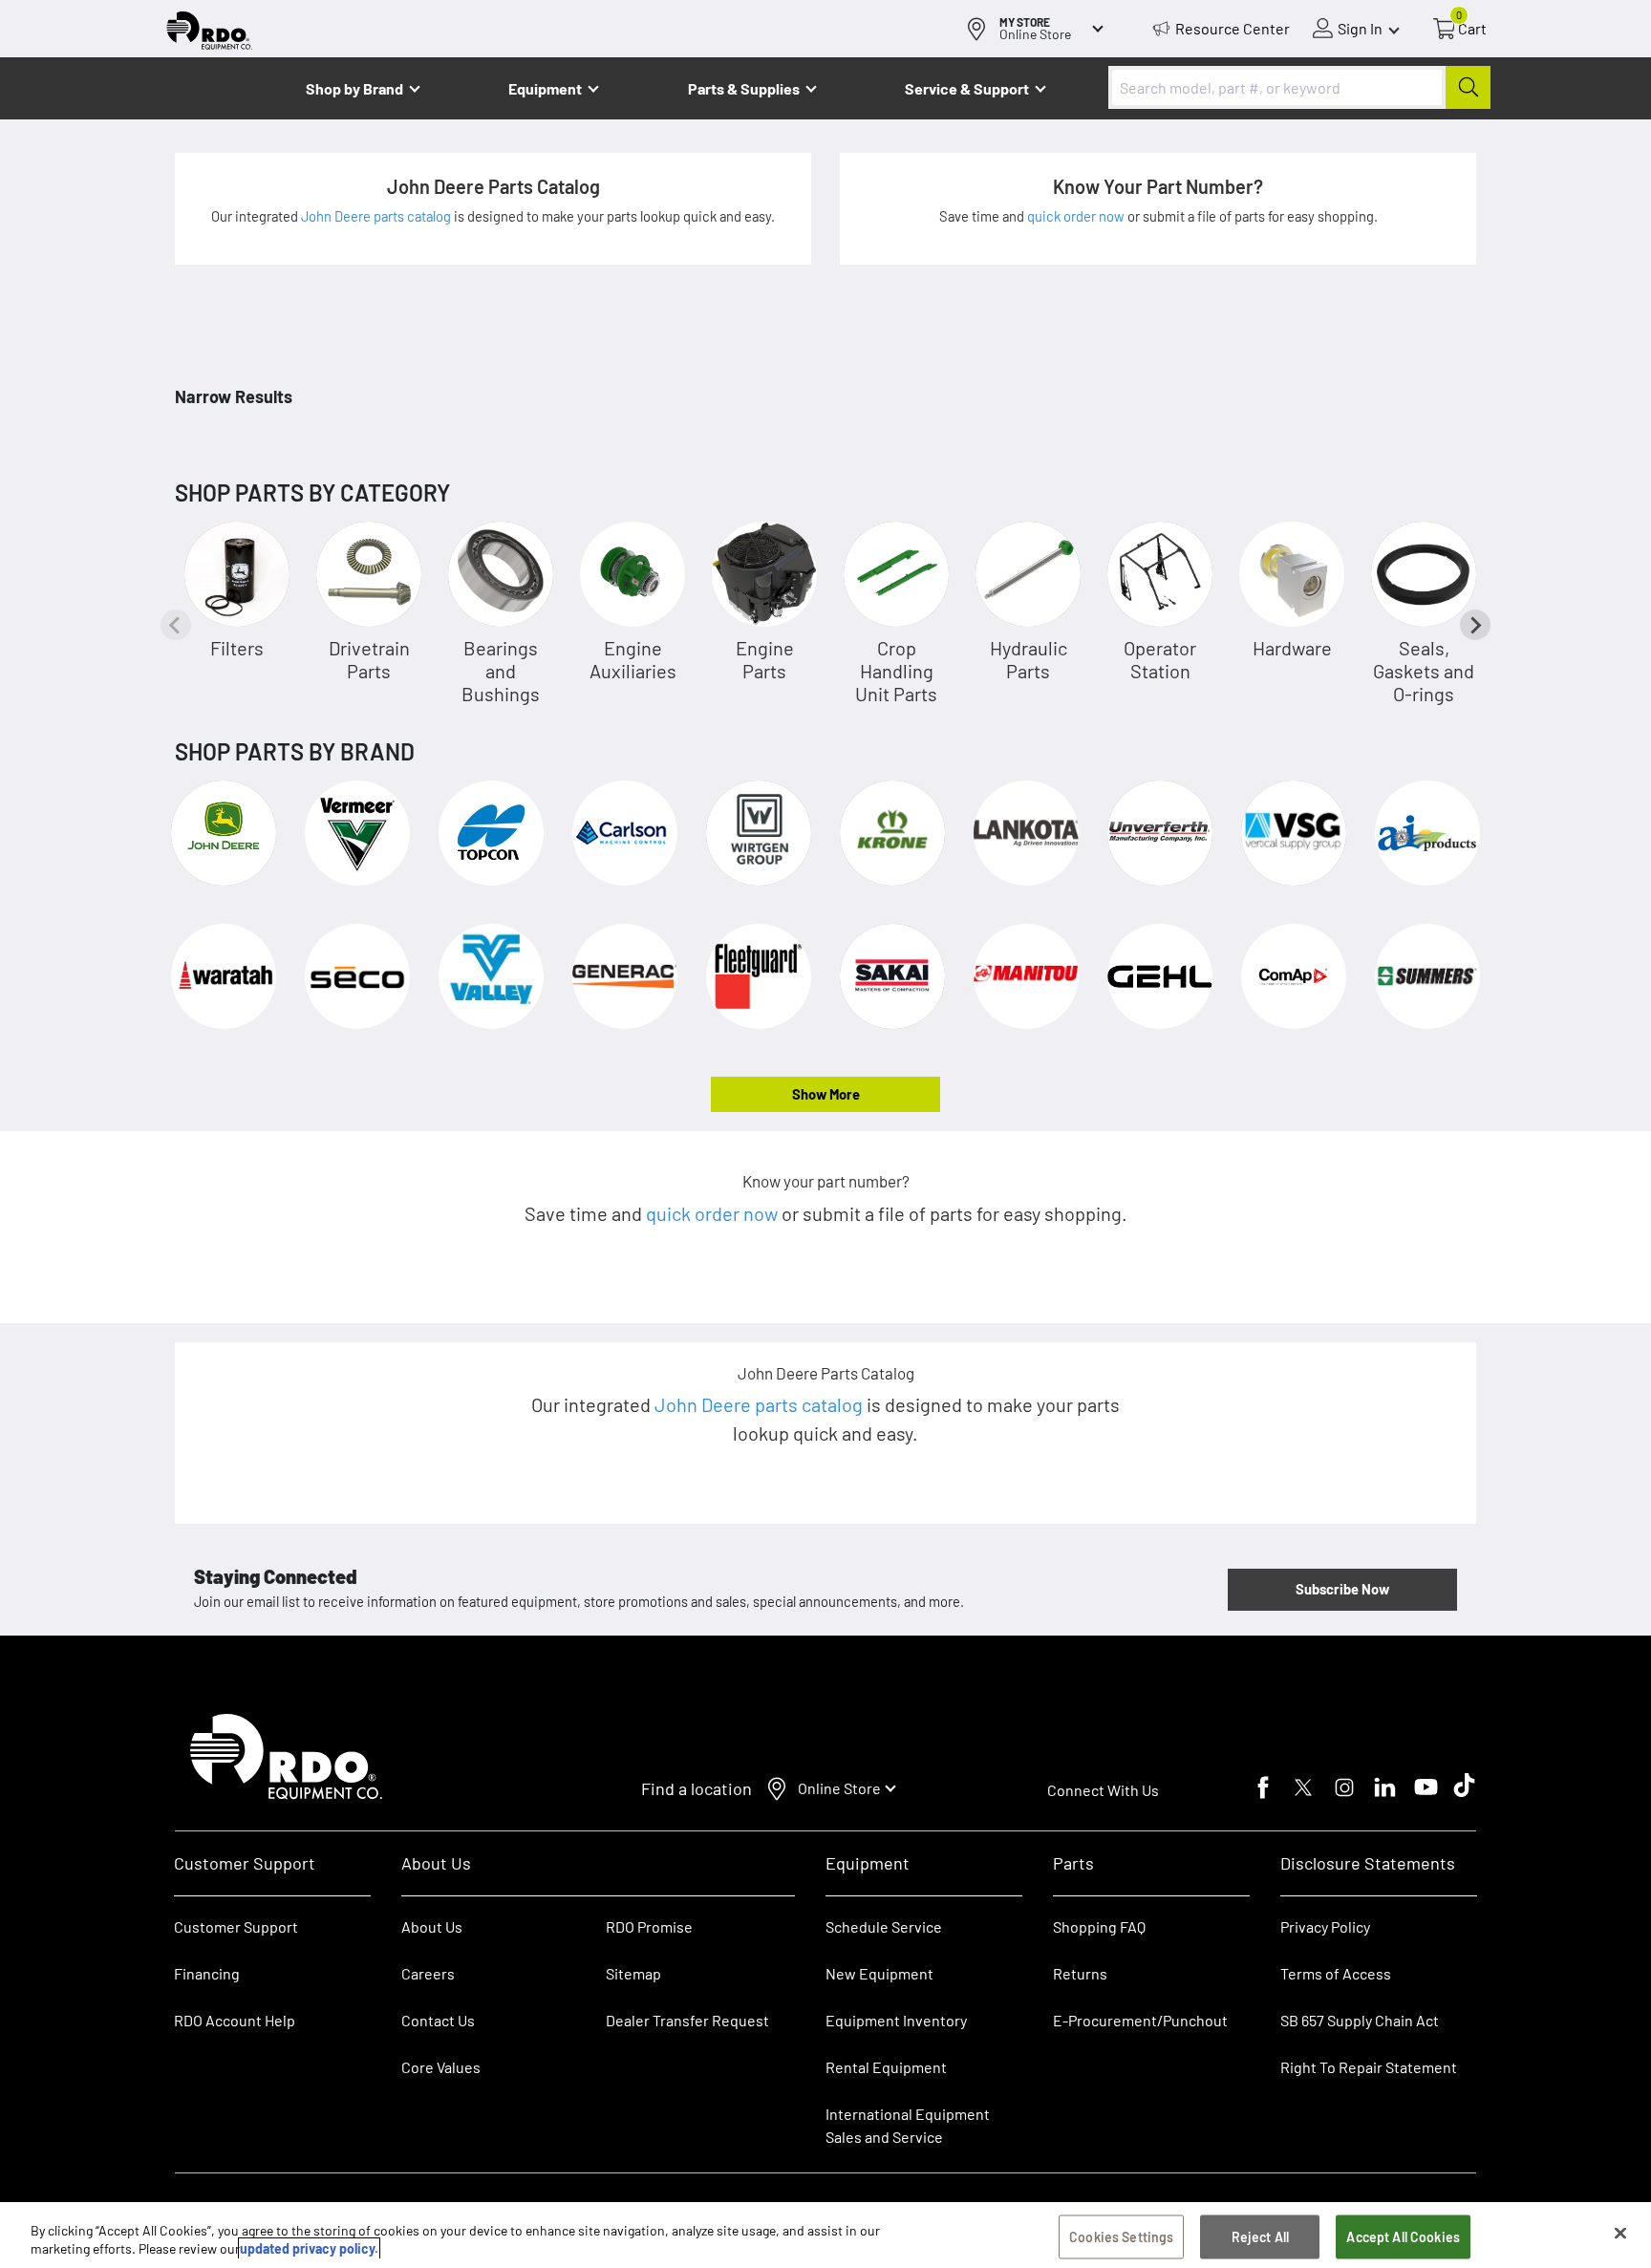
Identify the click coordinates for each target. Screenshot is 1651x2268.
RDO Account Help (235, 2020)
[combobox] (1299, 87)
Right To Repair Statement (1369, 2067)
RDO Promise (649, 1926)
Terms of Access (1336, 1973)
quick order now (1077, 216)
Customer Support (236, 1926)
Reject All (1260, 2237)
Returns (1080, 1973)
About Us (432, 1926)
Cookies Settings (1121, 2237)
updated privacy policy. (309, 2248)
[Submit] (1468, 87)
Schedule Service (884, 1926)
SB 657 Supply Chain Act (1360, 2020)
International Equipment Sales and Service (908, 2125)
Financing (207, 1973)
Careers (428, 1973)
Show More (826, 1094)
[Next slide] (1475, 625)
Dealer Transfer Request (687, 2020)
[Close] (1620, 2234)
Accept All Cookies (1403, 2237)
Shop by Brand (354, 88)
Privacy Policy (1325, 1926)
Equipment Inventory (896, 2020)
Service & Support (967, 88)
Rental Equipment (888, 2067)
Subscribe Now (1342, 1589)
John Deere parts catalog (377, 216)
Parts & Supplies (744, 88)
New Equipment (879, 1973)
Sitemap (633, 1973)
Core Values (441, 2067)
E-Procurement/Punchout (1140, 2020)
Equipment (545, 88)
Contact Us (438, 2020)
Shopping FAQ (1099, 1926)
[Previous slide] (176, 625)
